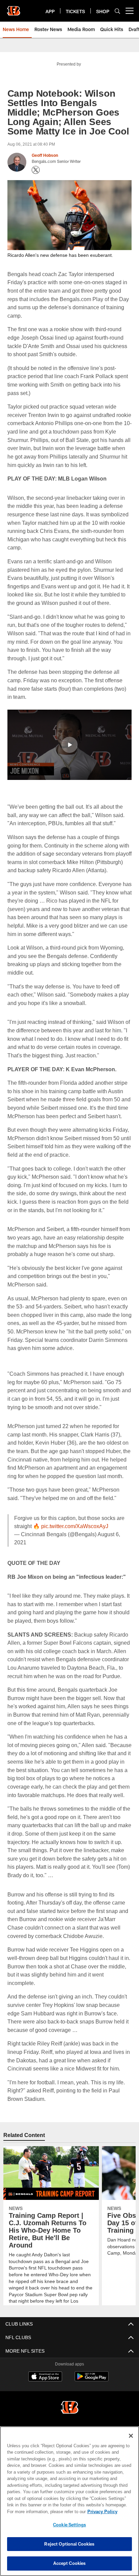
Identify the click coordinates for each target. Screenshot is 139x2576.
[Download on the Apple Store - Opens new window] (45, 2402)
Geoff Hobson (45, 155)
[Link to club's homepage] (13, 8)
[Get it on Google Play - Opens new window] (92, 2405)
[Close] (131, 2436)
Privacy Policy (44, 2511)
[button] (69, 744)
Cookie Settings (69, 2525)
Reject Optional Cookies (69, 2544)
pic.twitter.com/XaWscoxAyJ (76, 1542)
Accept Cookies (70, 2563)
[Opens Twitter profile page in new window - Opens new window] (36, 170)
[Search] (117, 11)
